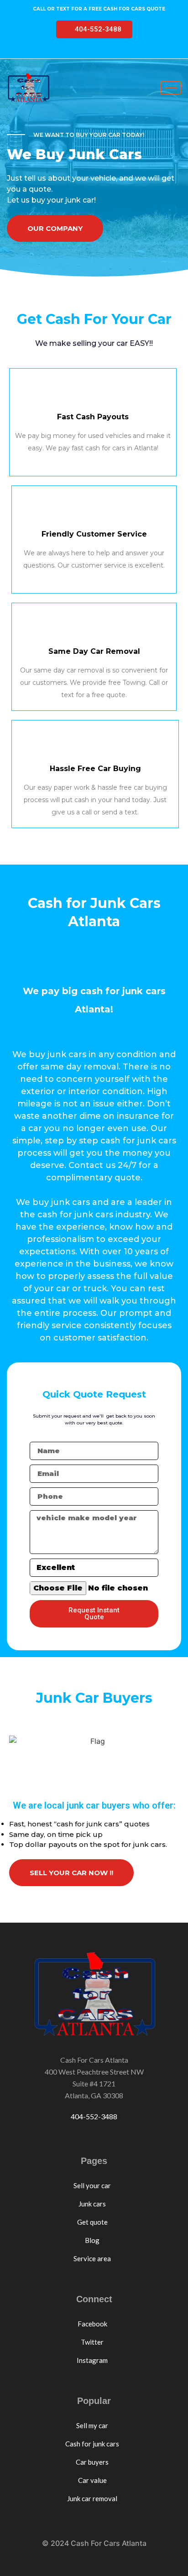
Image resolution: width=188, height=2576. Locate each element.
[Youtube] (97, 51)
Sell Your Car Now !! (71, 1873)
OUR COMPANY (55, 228)
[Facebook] (62, 51)
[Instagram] (115, 51)
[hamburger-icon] (171, 88)
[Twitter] (79, 51)
